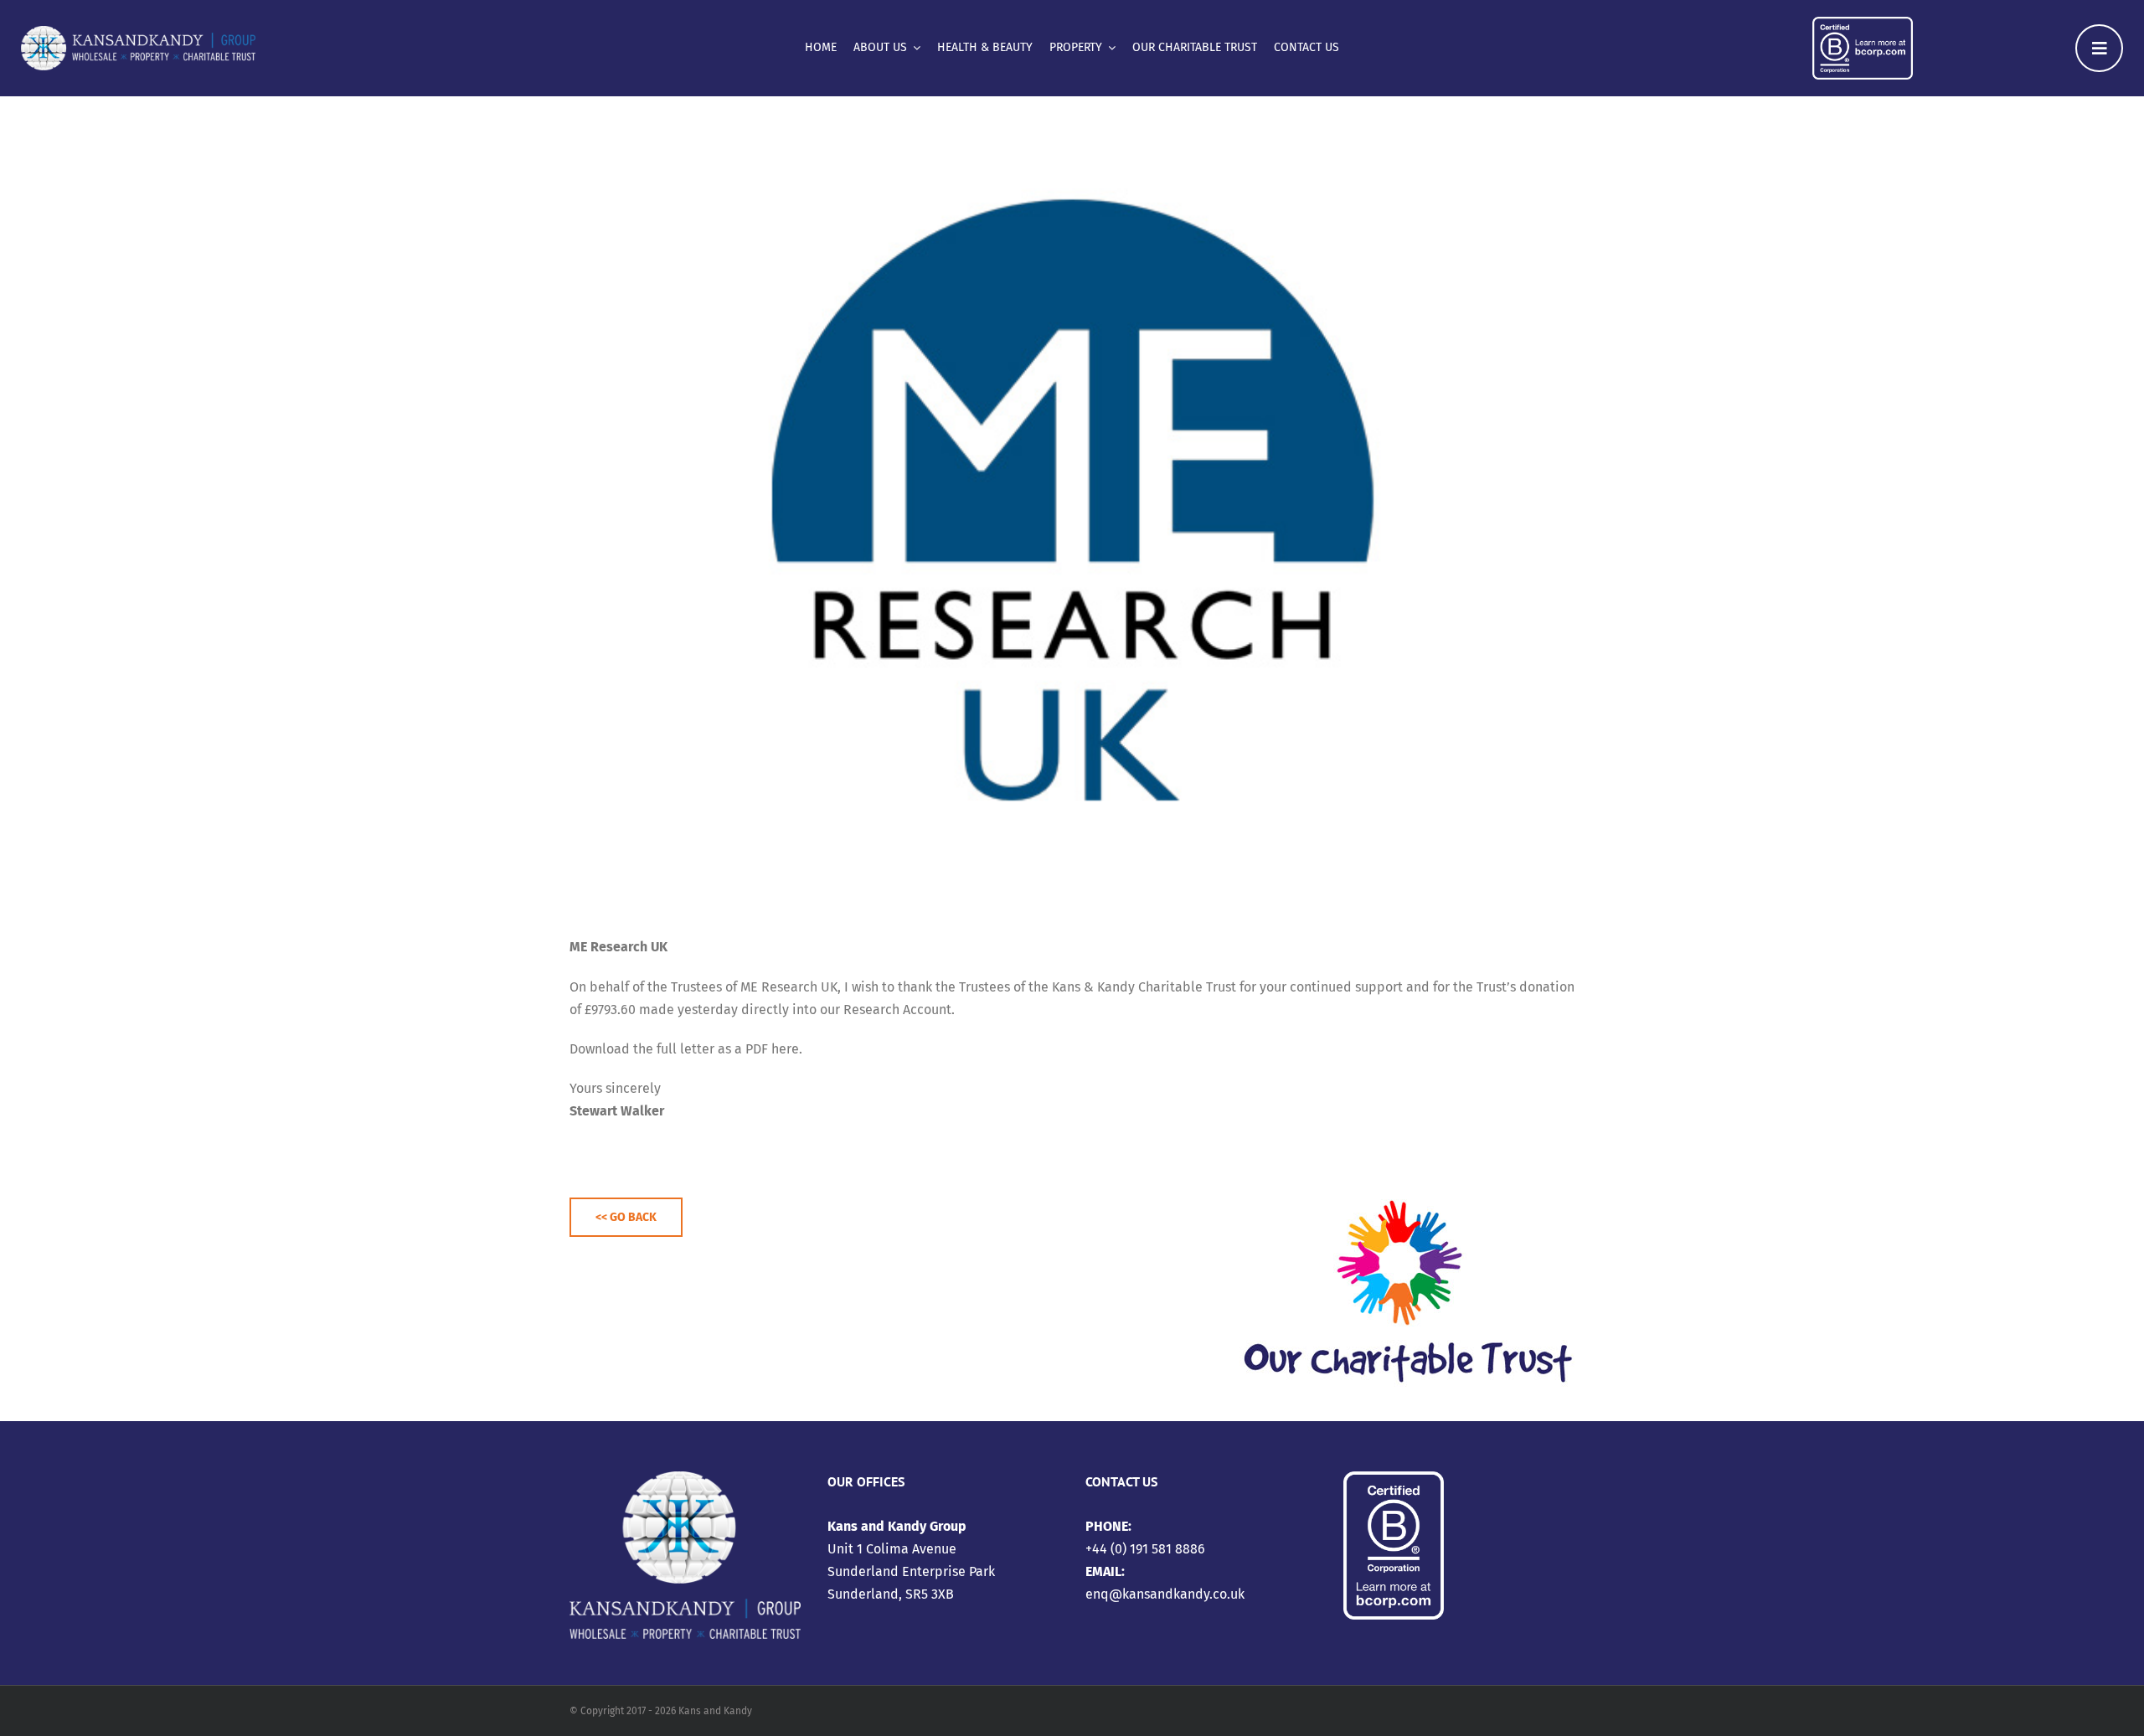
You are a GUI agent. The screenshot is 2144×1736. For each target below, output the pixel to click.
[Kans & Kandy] (138, 32)
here (785, 1049)
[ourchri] (1407, 1179)
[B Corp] (1863, 23)
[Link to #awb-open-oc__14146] (2099, 48)
